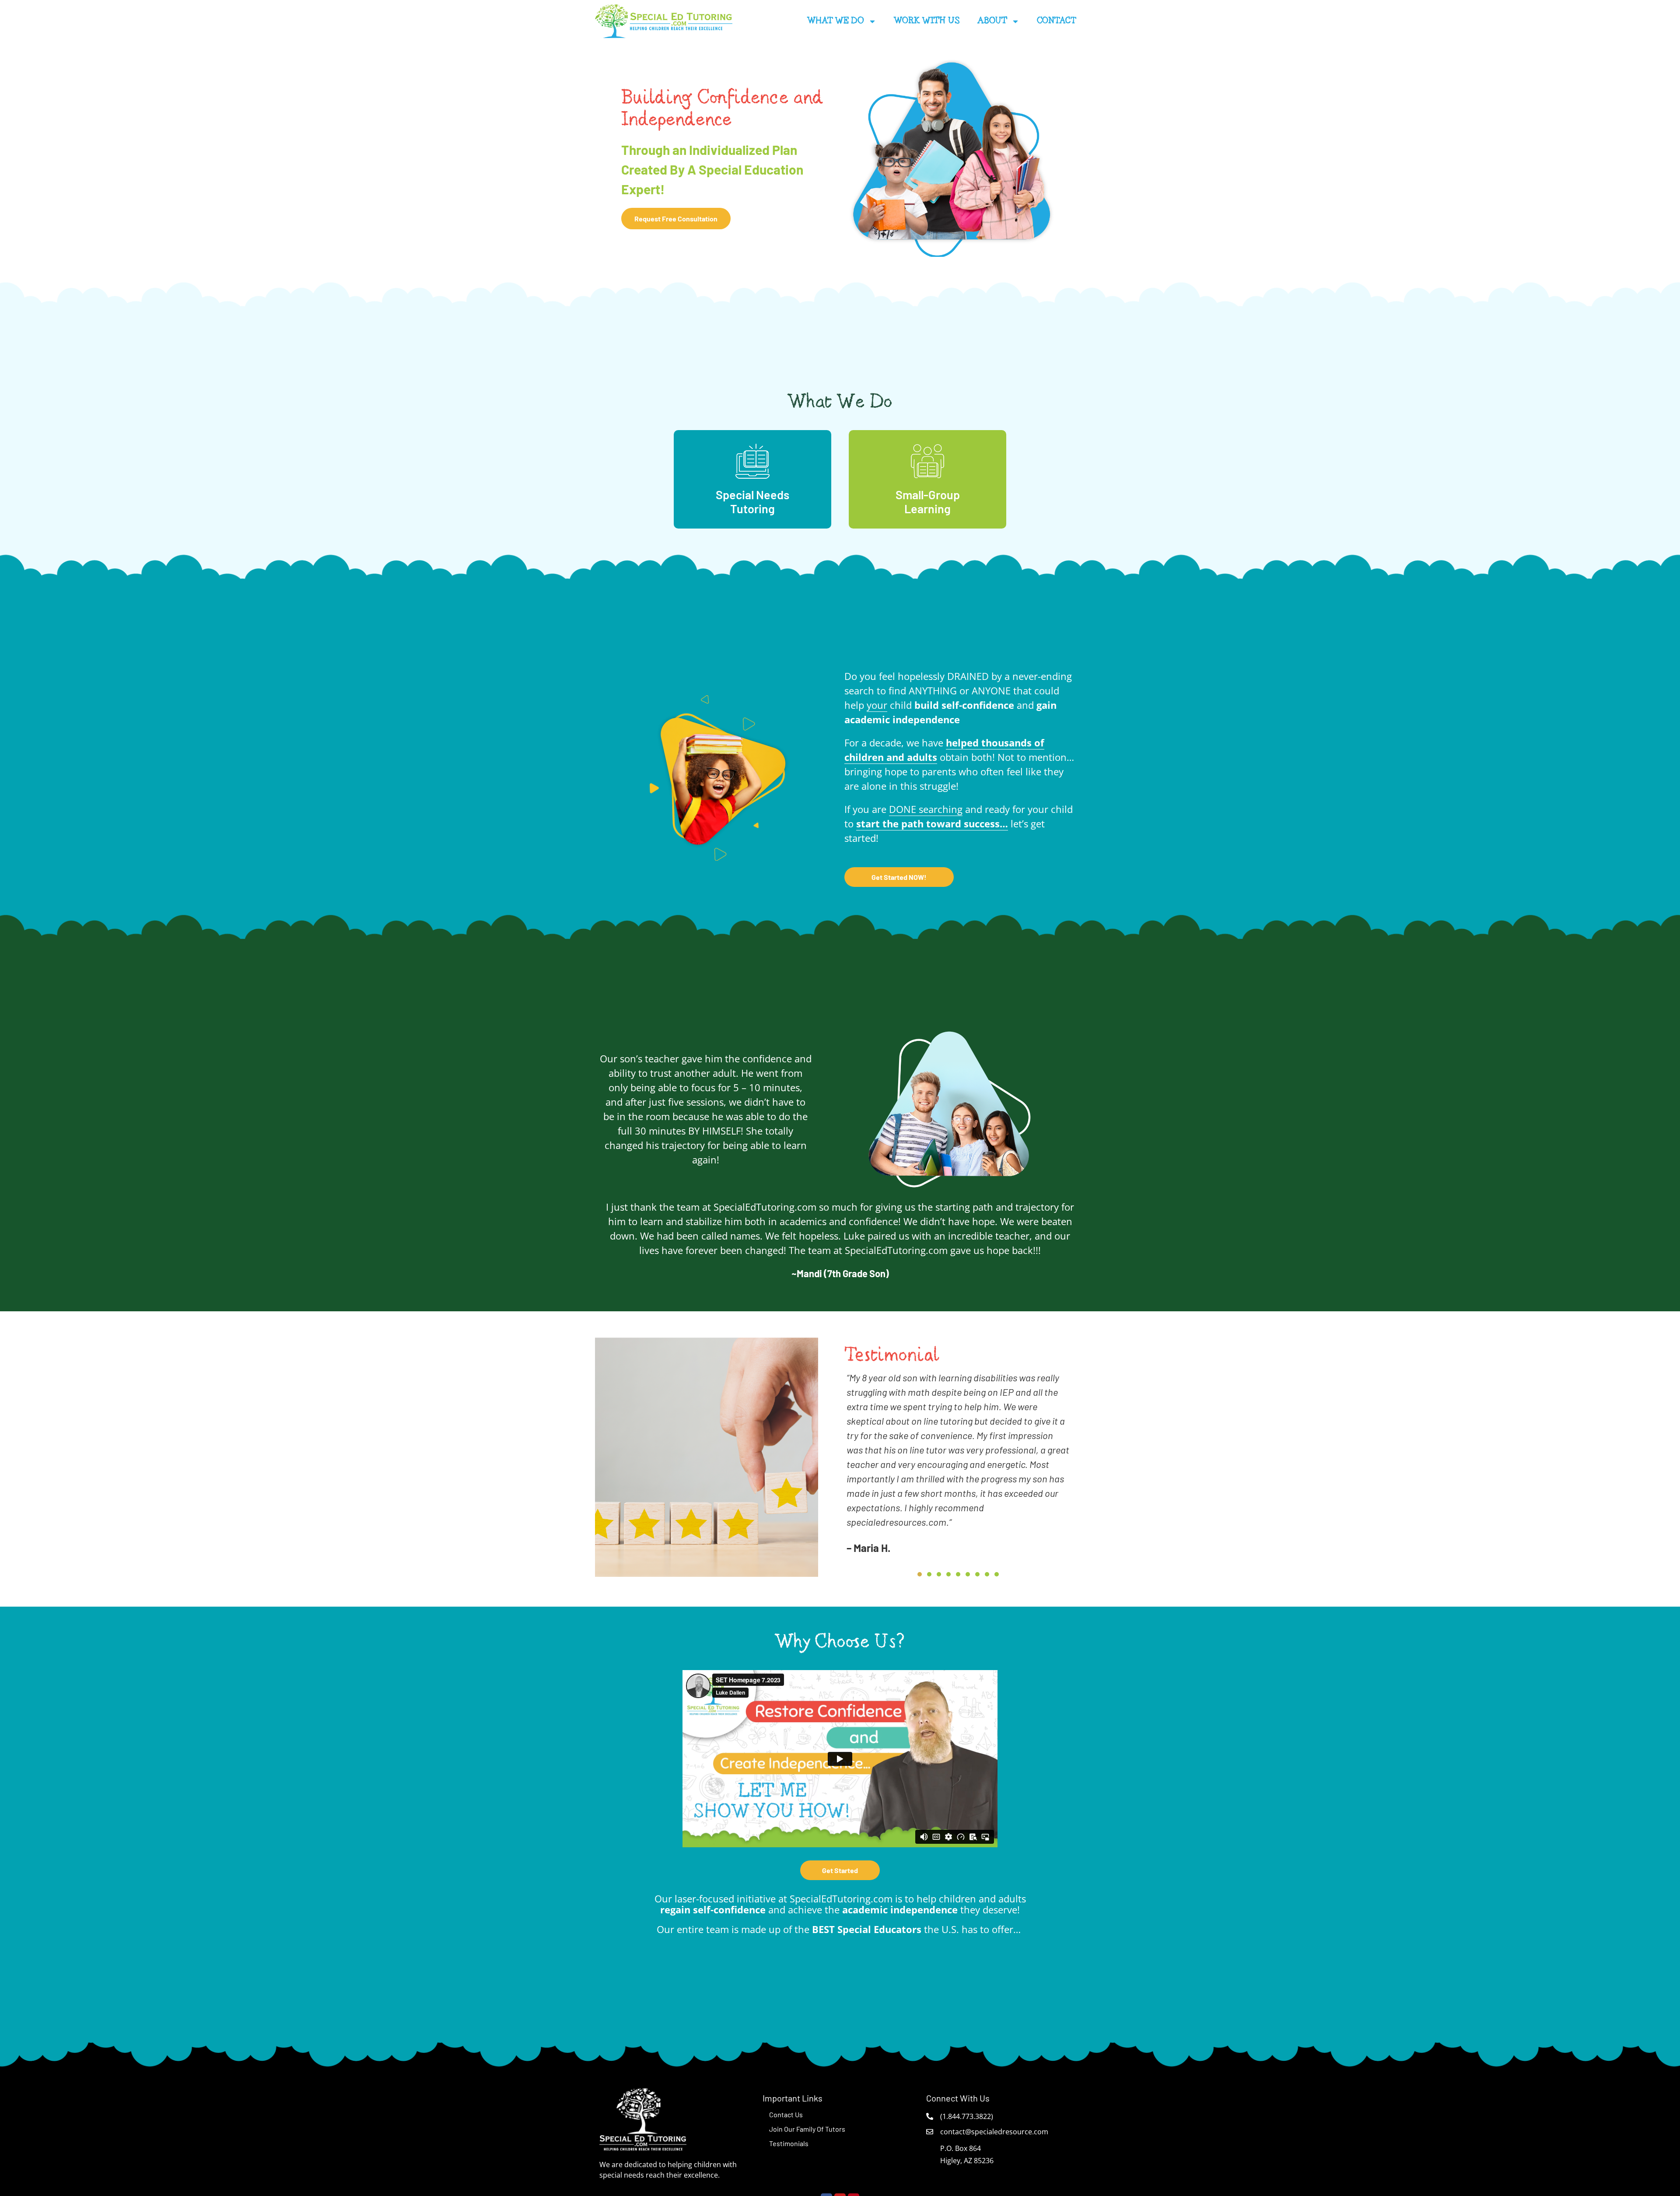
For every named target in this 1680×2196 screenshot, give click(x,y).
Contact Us (786, 2114)
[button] (920, 1574)
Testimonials (789, 2143)
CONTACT (1057, 21)
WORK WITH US (927, 21)
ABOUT (992, 21)
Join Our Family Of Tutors (807, 2129)
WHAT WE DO (836, 21)
